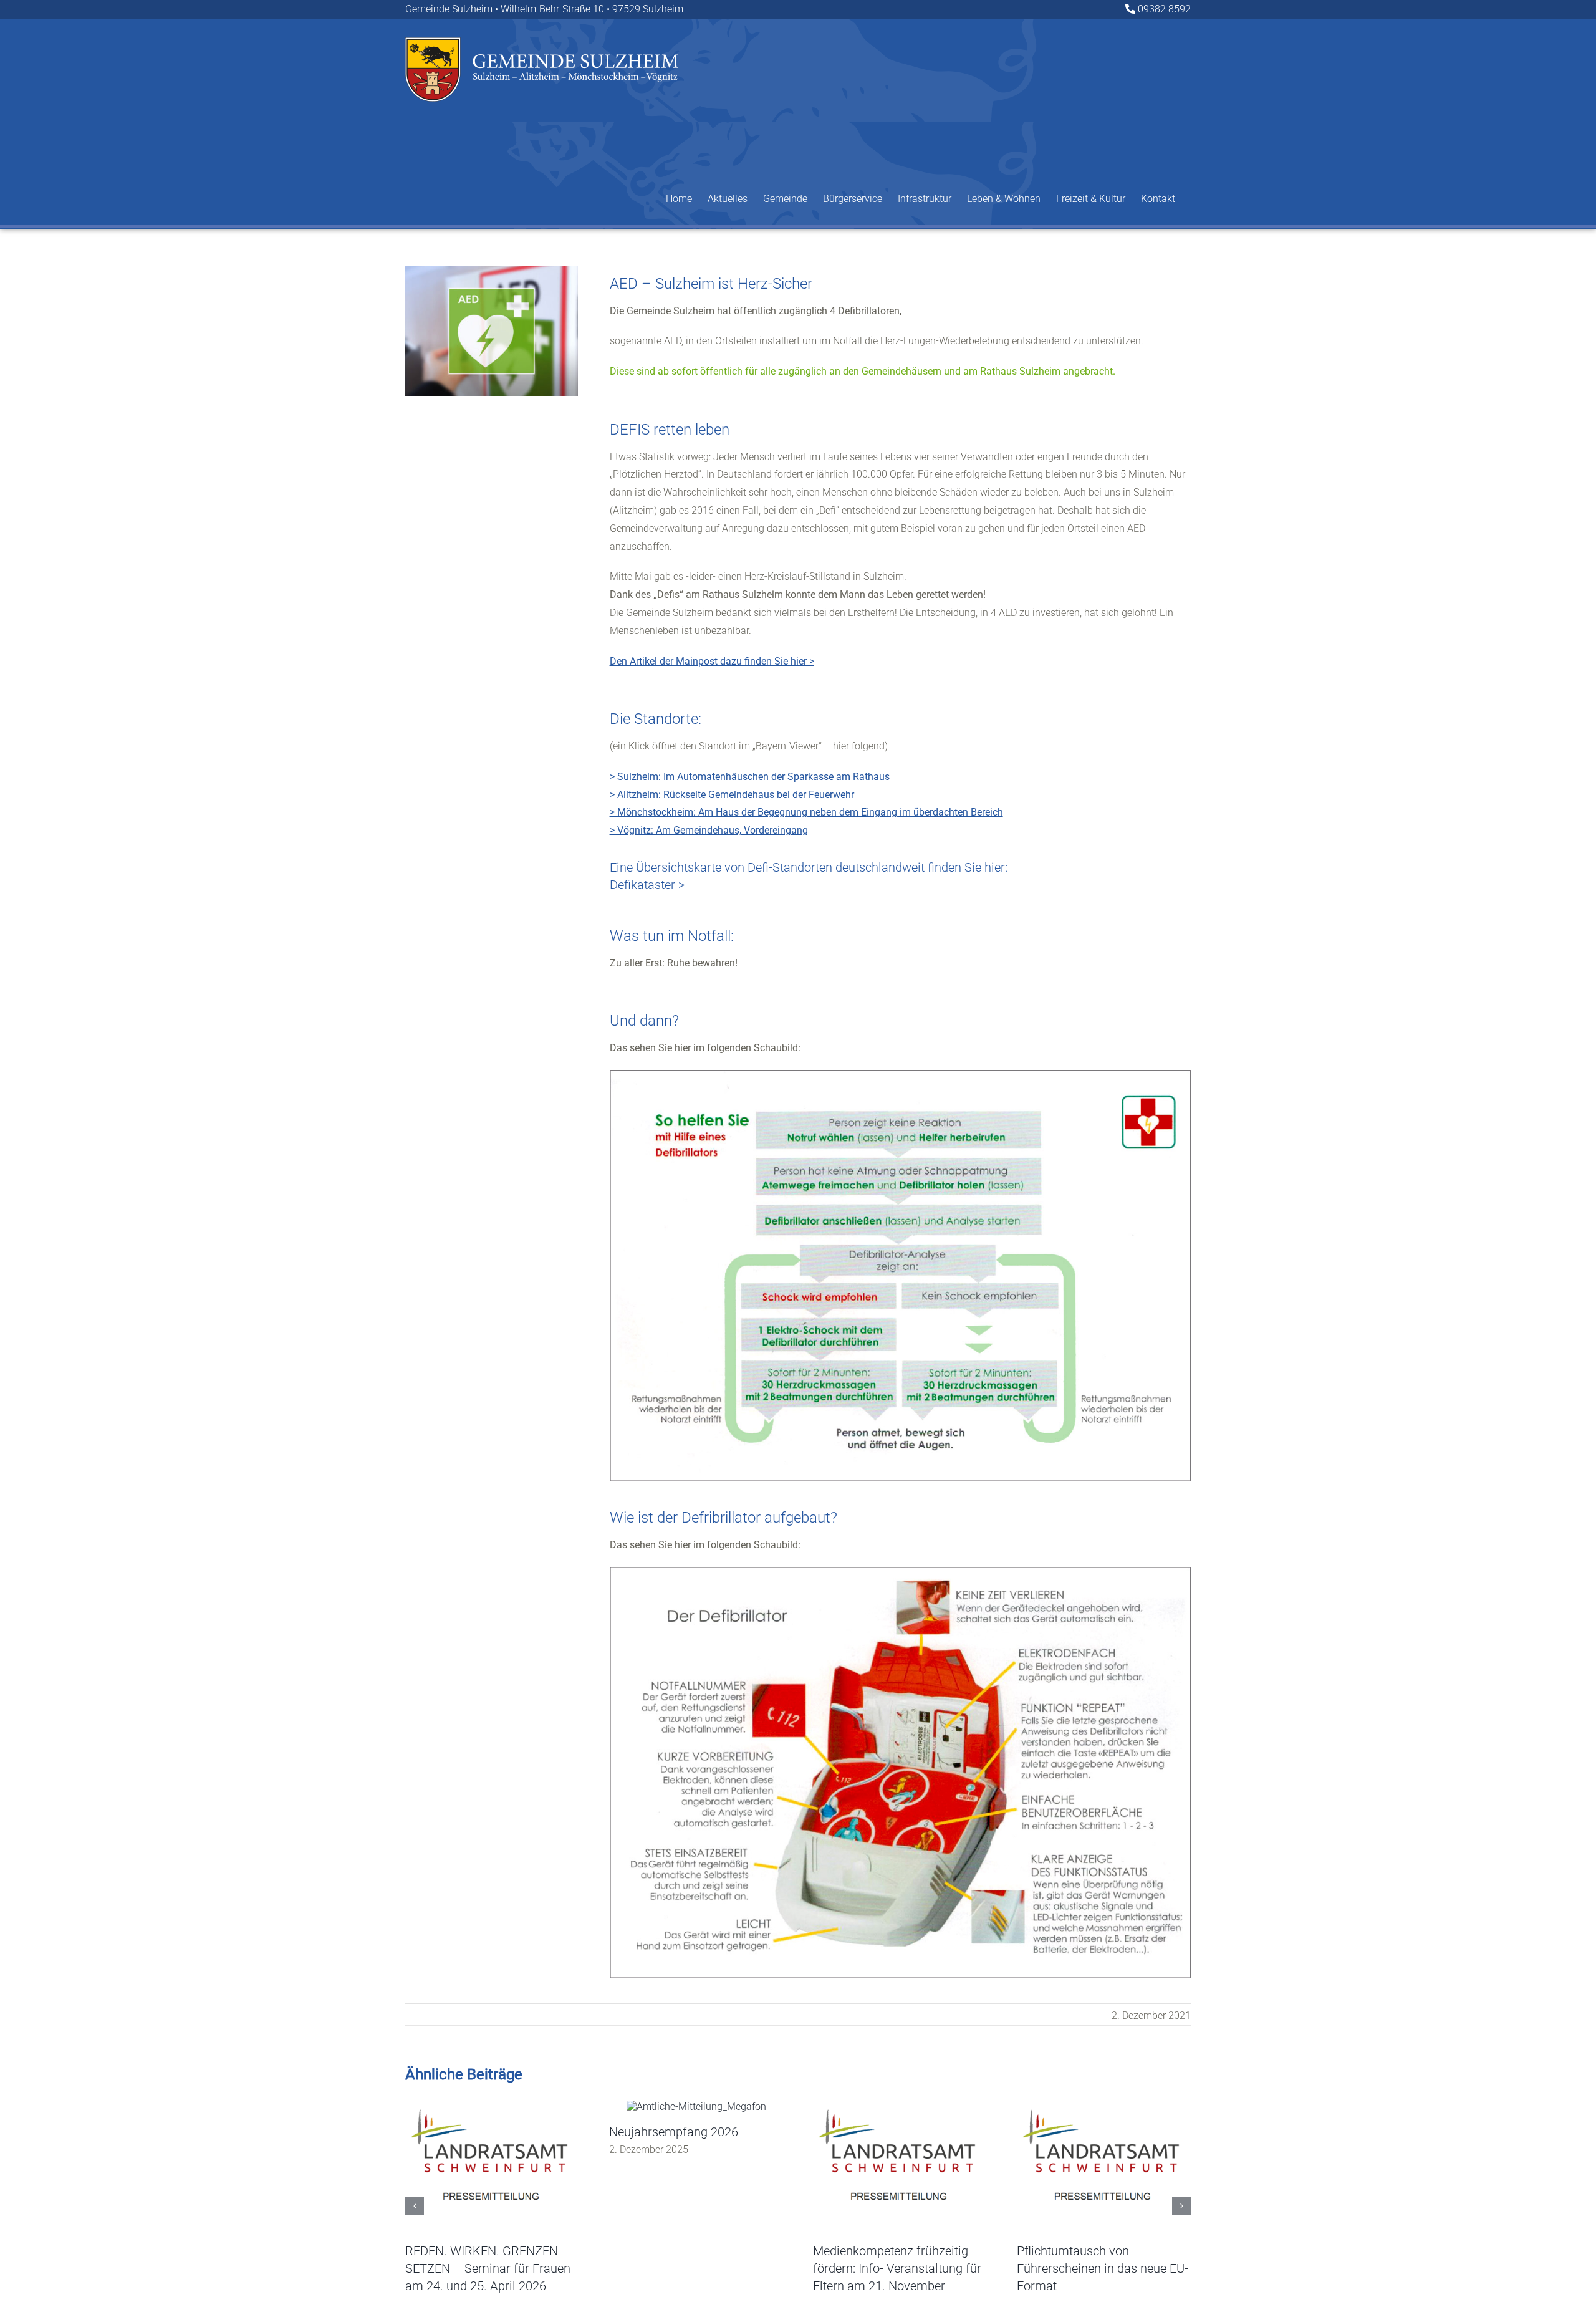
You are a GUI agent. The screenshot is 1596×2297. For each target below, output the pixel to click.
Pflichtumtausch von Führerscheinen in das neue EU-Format (1103, 2268)
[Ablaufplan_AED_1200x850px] (900, 1075)
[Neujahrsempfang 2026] (696, 2107)
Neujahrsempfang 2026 (674, 2132)
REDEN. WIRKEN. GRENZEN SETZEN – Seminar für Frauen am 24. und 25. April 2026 (488, 2268)
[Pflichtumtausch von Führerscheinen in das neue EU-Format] (1104, 2107)
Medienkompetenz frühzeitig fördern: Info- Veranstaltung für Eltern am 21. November (897, 2268)
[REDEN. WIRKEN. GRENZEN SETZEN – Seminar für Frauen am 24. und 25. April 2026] (492, 2107)
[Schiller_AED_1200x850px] (900, 1572)
